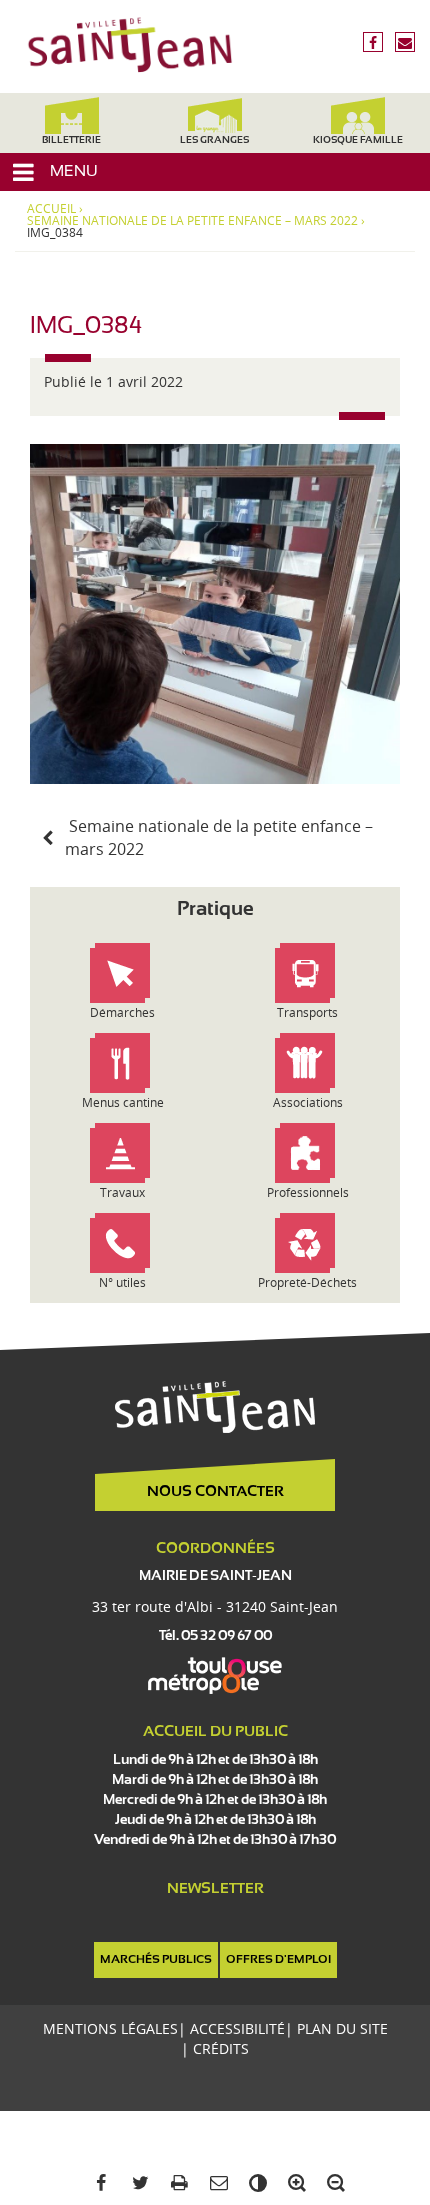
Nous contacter (215, 1492)
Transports (307, 1012)
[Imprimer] (175, 2183)
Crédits (221, 2048)
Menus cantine (123, 1102)
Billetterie (71, 140)
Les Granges (214, 140)
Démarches (122, 1012)
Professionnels (308, 1192)
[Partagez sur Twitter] (136, 2183)
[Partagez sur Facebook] (97, 2183)
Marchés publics (156, 1960)
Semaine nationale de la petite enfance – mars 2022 (192, 221)
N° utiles (122, 1282)
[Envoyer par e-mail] (214, 2183)
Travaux (122, 1192)
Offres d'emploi (278, 1960)
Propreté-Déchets (307, 1282)
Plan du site (342, 2028)
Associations (308, 1102)
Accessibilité (237, 2028)
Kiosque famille (358, 140)
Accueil (51, 209)
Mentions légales (110, 2028)
